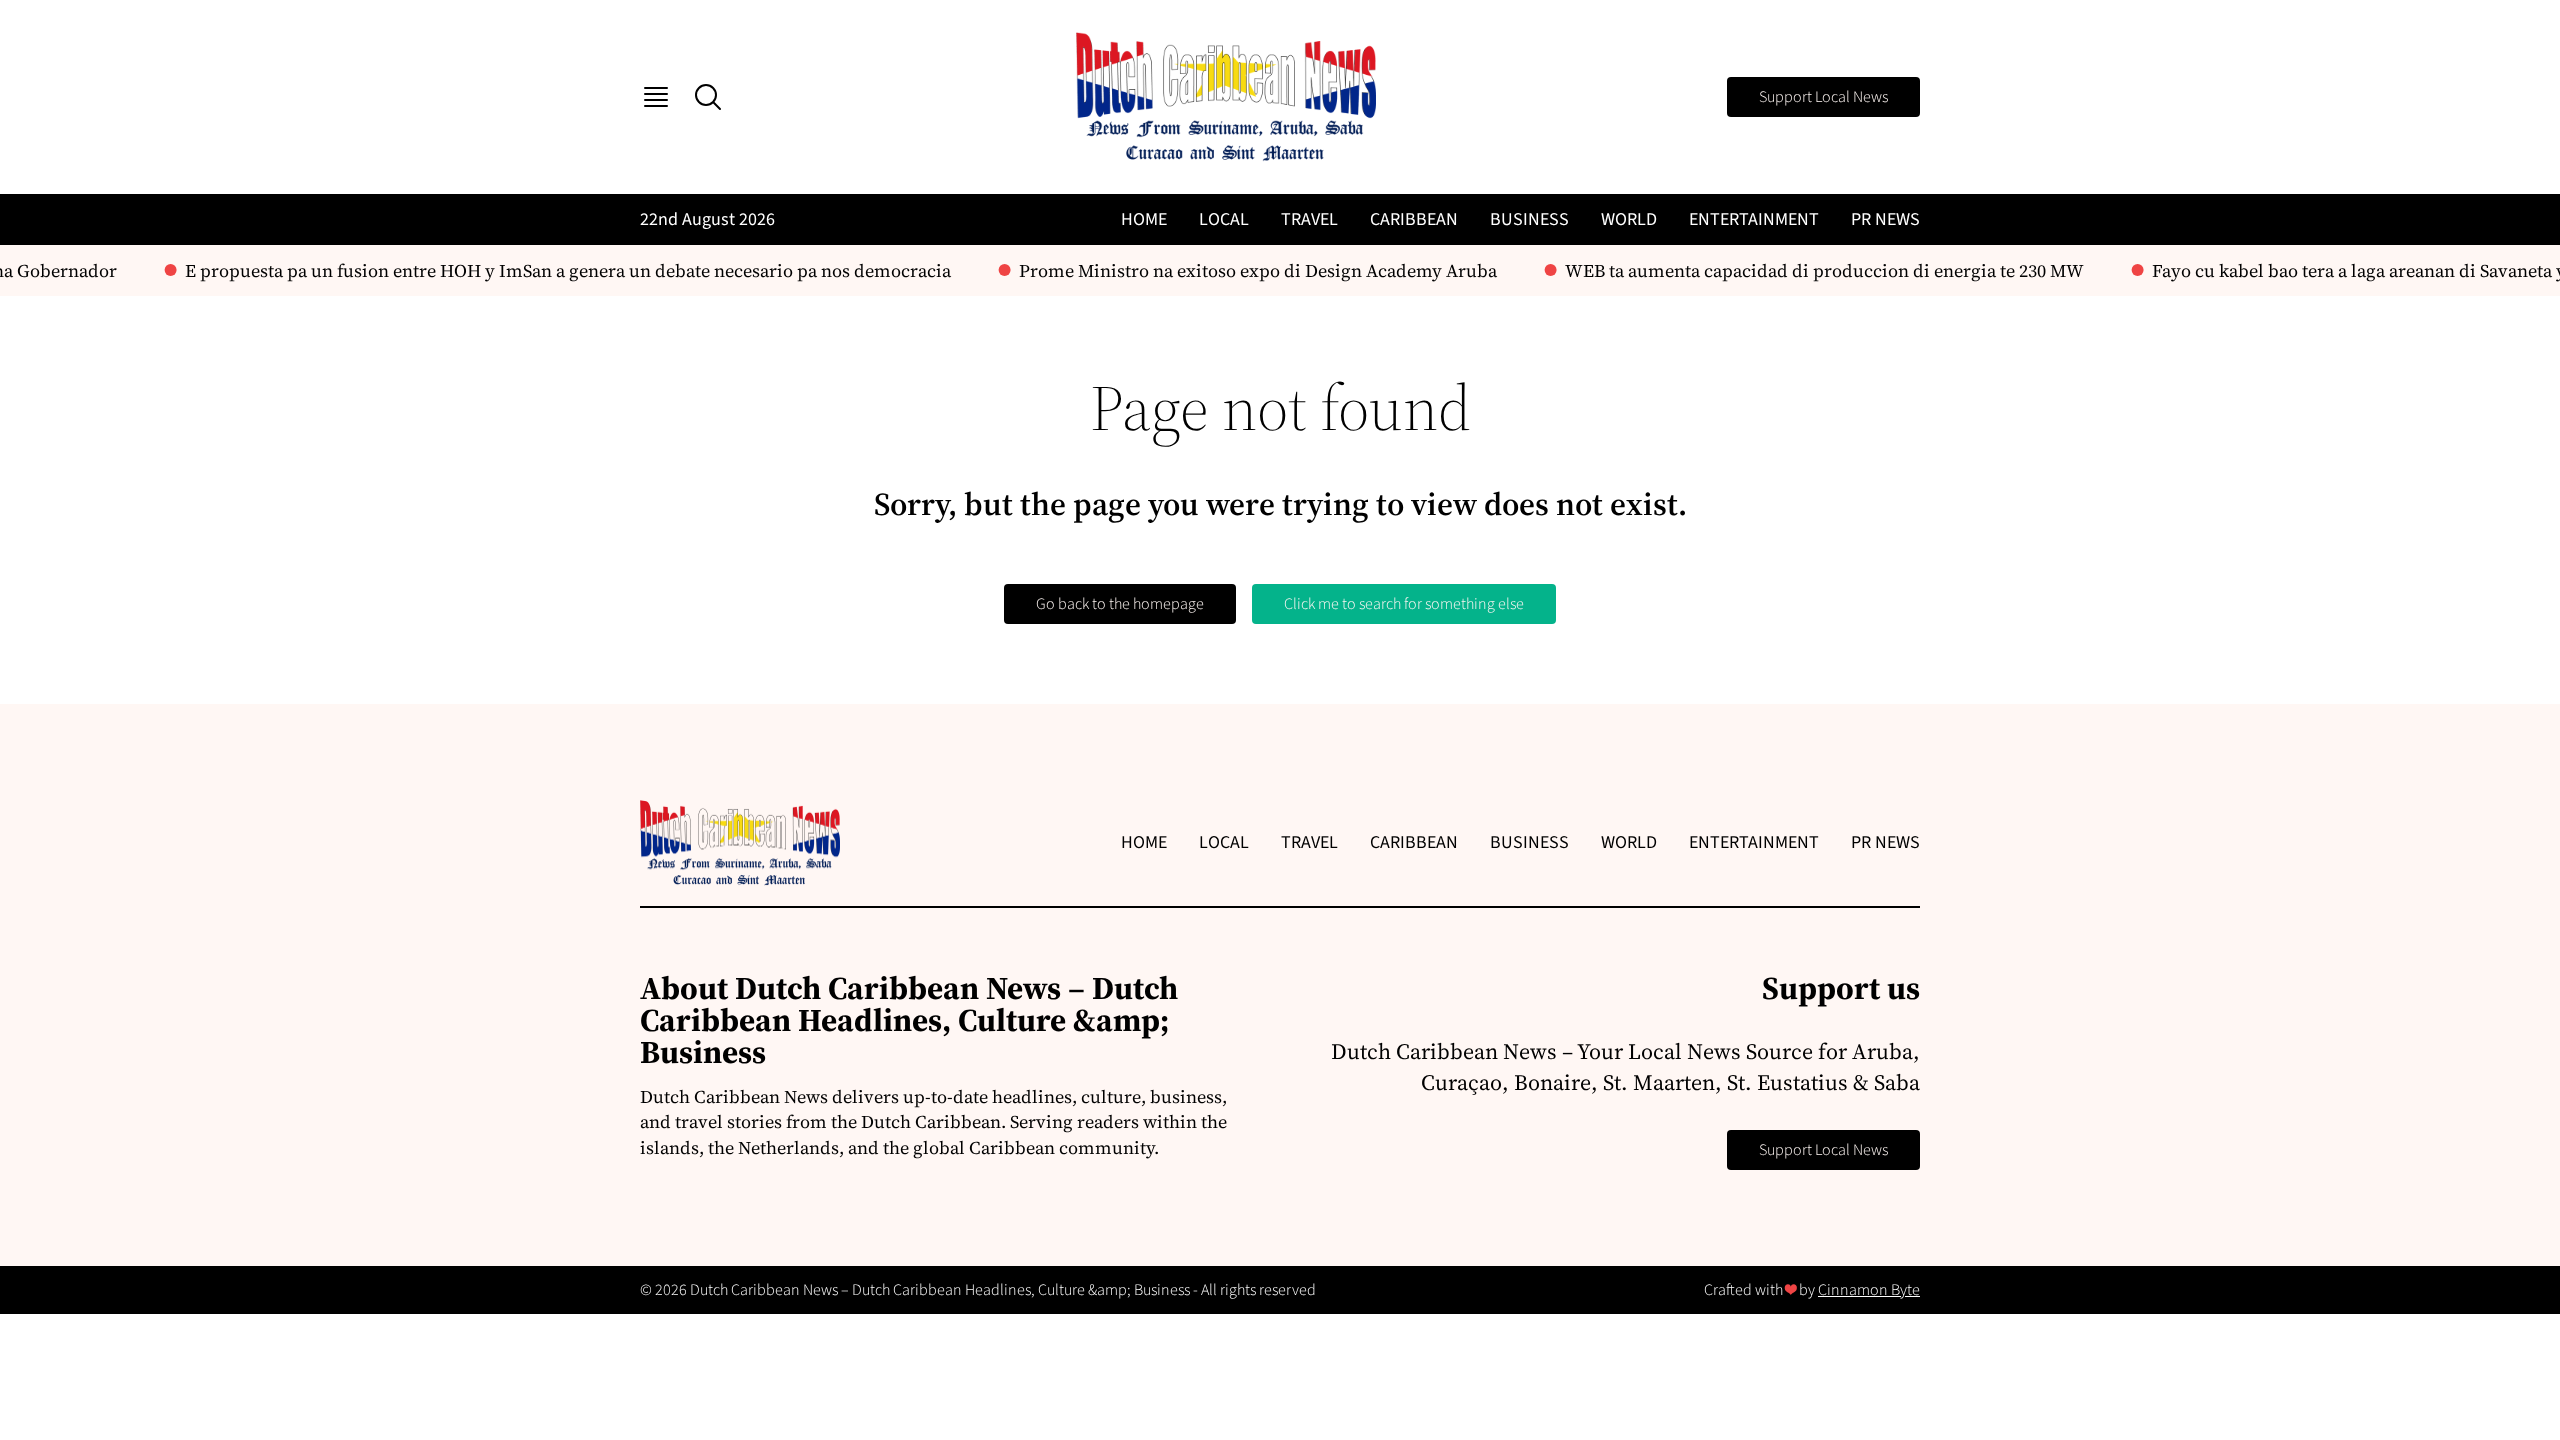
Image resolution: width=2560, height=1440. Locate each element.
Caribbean (1414, 219)
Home (1144, 219)
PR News (1885, 219)
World (1629, 219)
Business (1529, 219)
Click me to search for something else (1404, 604)
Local (1224, 219)
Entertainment (1754, 219)
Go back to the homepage (1120, 604)
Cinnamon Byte (1869, 1290)
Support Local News (1823, 97)
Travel (1309, 219)
